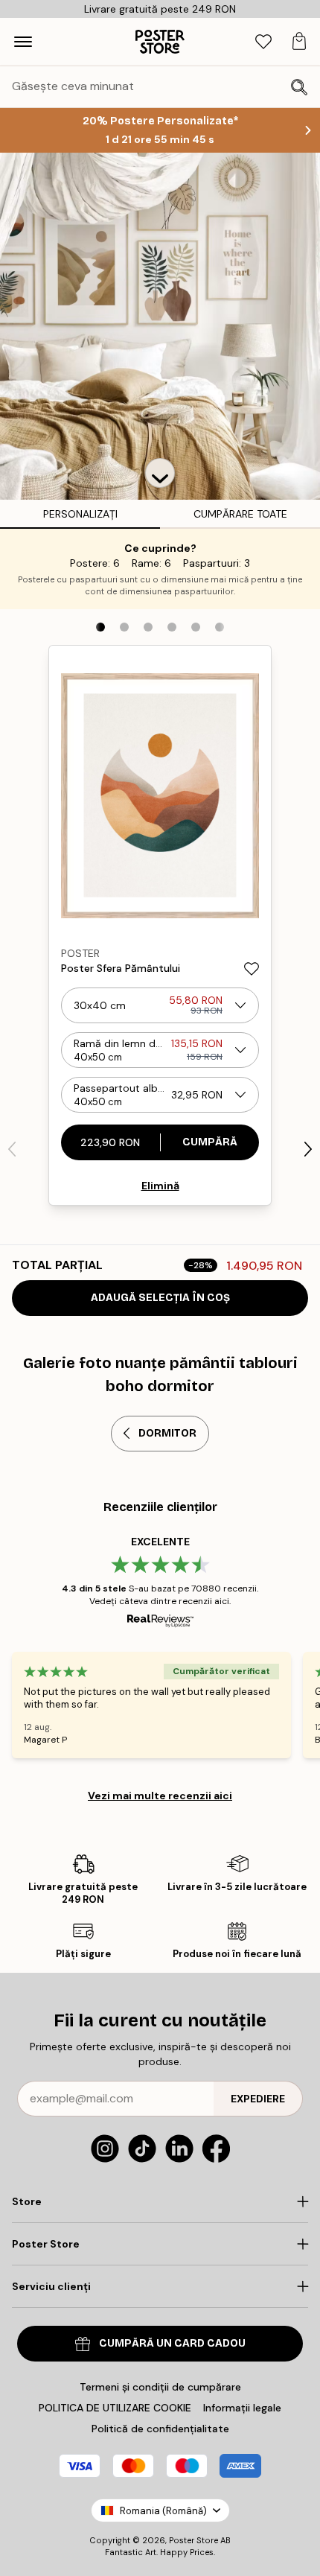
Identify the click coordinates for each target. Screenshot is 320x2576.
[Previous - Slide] (12, 1149)
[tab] (263, 42)
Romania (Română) (163, 2511)
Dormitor (167, 1433)
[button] (160, 473)
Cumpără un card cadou (172, 2343)
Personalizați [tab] (80, 514)
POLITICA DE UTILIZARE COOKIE (115, 2408)
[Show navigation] (23, 42)
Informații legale (242, 2408)
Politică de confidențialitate (160, 2429)
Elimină (160, 1186)
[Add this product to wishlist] (252, 969)
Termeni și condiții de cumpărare (160, 2387)
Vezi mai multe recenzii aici (160, 1796)
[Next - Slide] (308, 1149)
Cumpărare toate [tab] (240, 514)
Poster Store (193, 2540)
